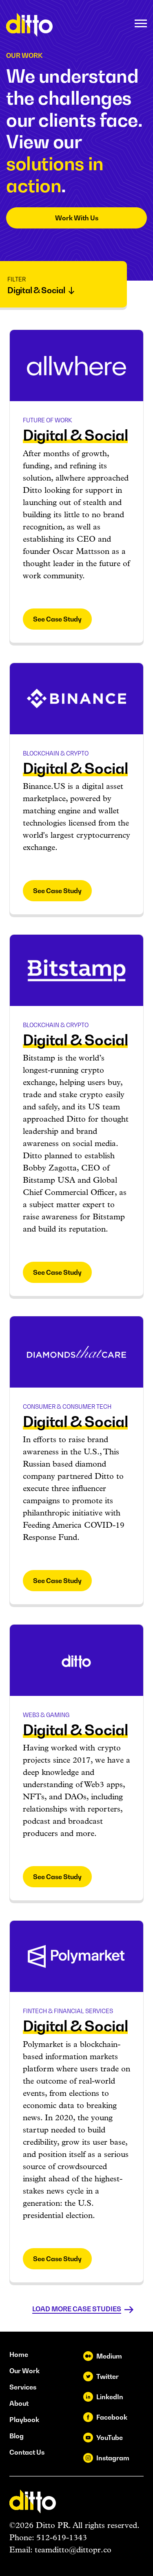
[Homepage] (29, 25)
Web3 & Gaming (46, 1715)
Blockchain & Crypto (56, 753)
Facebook (112, 2417)
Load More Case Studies (77, 2309)
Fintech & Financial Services (68, 2011)
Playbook (24, 2420)
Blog (17, 2436)
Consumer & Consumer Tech (67, 1407)
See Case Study (57, 619)
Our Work (24, 2371)
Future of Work (48, 420)
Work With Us (77, 218)
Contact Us (27, 2452)
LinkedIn (110, 2397)
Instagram (113, 2458)
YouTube (110, 2438)
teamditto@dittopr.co (73, 2550)
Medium (109, 2356)
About (19, 2403)
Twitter (108, 2376)
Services (23, 2387)
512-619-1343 (62, 2538)
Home (19, 2354)
